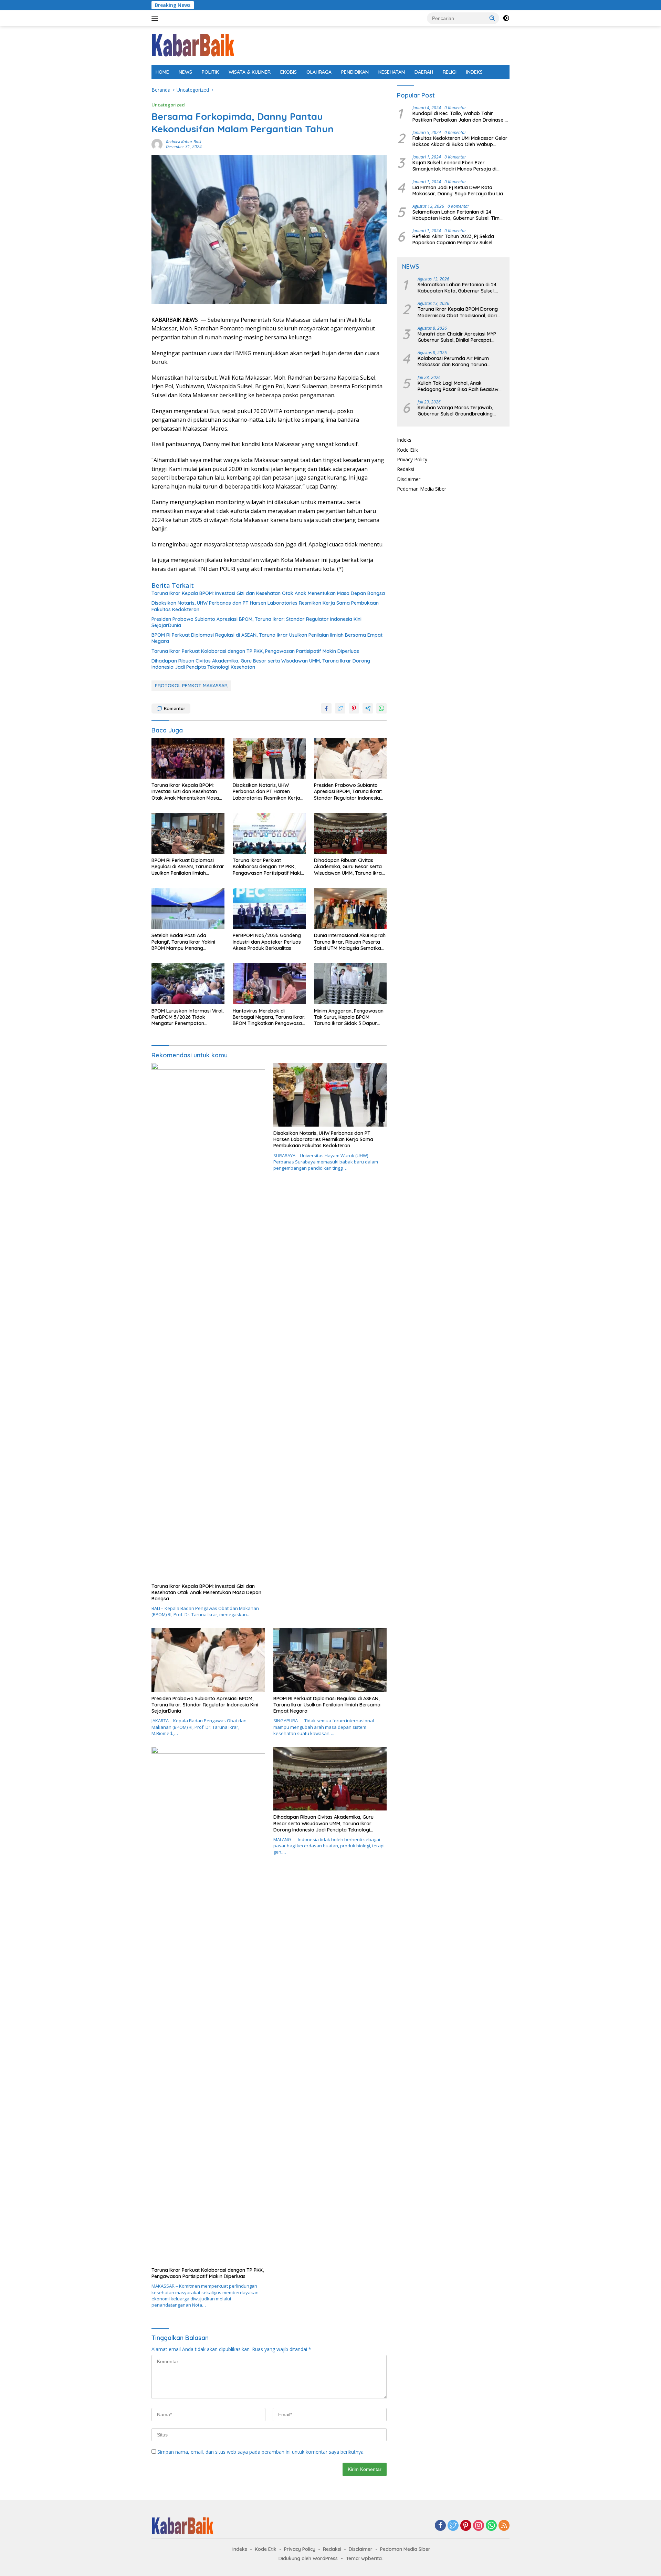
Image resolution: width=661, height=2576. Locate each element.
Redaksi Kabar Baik (184, 142)
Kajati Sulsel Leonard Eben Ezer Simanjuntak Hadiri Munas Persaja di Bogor (454, 166)
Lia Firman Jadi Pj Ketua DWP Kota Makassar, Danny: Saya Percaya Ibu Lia (458, 191)
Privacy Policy (412, 459)
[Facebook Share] (326, 708)
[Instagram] (479, 2526)
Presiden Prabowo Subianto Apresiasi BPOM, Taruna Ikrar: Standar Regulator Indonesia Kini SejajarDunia (256, 622)
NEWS (185, 72)
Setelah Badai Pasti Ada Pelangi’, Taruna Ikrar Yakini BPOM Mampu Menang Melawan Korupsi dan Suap (183, 942)
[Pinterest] (466, 2526)
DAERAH (424, 72)
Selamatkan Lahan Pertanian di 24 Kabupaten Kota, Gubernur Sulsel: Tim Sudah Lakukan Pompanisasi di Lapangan (461, 215)
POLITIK (210, 72)
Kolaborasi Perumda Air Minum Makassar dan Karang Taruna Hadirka (453, 361)
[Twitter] (453, 2526)
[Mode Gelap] (506, 18)
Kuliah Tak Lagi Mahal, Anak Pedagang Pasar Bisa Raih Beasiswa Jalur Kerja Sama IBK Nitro (460, 386)
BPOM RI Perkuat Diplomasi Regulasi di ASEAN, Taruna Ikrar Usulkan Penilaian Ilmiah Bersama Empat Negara (267, 638)
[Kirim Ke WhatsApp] (381, 708)
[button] (492, 18)
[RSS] (504, 2526)
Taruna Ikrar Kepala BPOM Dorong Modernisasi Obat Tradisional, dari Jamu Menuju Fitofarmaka (458, 312)
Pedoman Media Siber (422, 489)
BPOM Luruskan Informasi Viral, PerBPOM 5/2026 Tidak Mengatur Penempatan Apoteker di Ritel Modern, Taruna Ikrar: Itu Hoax (187, 1017)
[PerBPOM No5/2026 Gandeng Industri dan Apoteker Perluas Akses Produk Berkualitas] (269, 909)
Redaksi (406, 469)
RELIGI (450, 72)
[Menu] (156, 18)
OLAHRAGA (319, 72)
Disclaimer (409, 479)
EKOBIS (288, 72)
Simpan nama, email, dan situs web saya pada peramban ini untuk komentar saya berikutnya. (261, 2452)
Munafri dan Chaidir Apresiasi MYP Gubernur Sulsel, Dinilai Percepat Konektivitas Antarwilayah (457, 337)
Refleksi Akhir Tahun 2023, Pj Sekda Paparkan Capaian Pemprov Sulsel (453, 239)
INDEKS (474, 72)
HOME (162, 72)
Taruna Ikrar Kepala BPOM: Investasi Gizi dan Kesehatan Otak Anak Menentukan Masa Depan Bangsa (268, 593)
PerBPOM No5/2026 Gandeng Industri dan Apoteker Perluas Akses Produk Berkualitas (267, 942)
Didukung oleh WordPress (308, 2558)
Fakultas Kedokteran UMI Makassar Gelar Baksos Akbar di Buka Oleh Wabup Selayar (460, 141)
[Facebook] (440, 2526)
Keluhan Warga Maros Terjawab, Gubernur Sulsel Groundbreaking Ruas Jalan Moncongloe (455, 411)
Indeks (404, 440)
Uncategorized (168, 105)
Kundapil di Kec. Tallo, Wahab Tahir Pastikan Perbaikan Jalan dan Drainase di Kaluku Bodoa (461, 117)
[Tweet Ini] (340, 708)
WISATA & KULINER (250, 72)
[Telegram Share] (368, 708)
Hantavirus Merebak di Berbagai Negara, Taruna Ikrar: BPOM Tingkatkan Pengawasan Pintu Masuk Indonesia (269, 1017)
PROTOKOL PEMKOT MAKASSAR (191, 686)
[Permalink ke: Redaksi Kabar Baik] (157, 144)
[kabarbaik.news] (193, 45)
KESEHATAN (392, 72)
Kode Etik (407, 450)
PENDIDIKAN (355, 72)
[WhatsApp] (491, 2526)
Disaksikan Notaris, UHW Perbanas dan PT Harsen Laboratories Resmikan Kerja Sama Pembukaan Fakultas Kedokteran (265, 606)
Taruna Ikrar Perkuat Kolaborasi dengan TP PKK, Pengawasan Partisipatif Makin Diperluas (255, 651)
